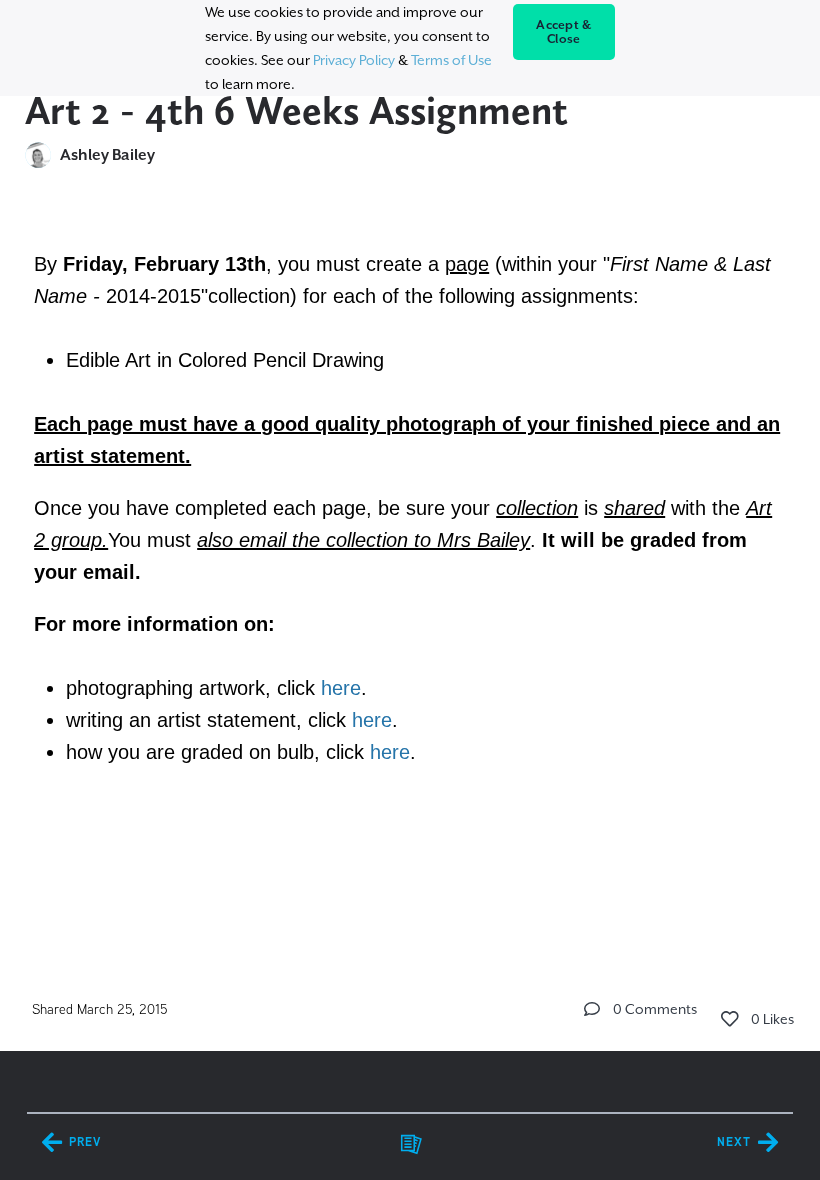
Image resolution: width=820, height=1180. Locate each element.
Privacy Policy (354, 60)
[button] (592, 1009)
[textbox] (410, 505)
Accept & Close (563, 32)
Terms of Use (451, 60)
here (341, 688)
